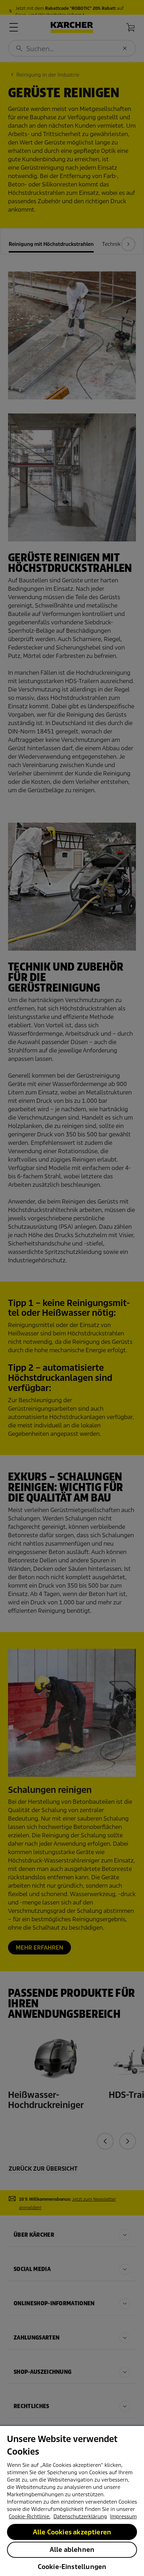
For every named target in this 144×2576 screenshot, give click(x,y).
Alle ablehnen (72, 2550)
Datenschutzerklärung (80, 2517)
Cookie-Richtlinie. (30, 2517)
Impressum (123, 2517)
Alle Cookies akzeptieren (72, 2532)
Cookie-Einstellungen (72, 2567)
